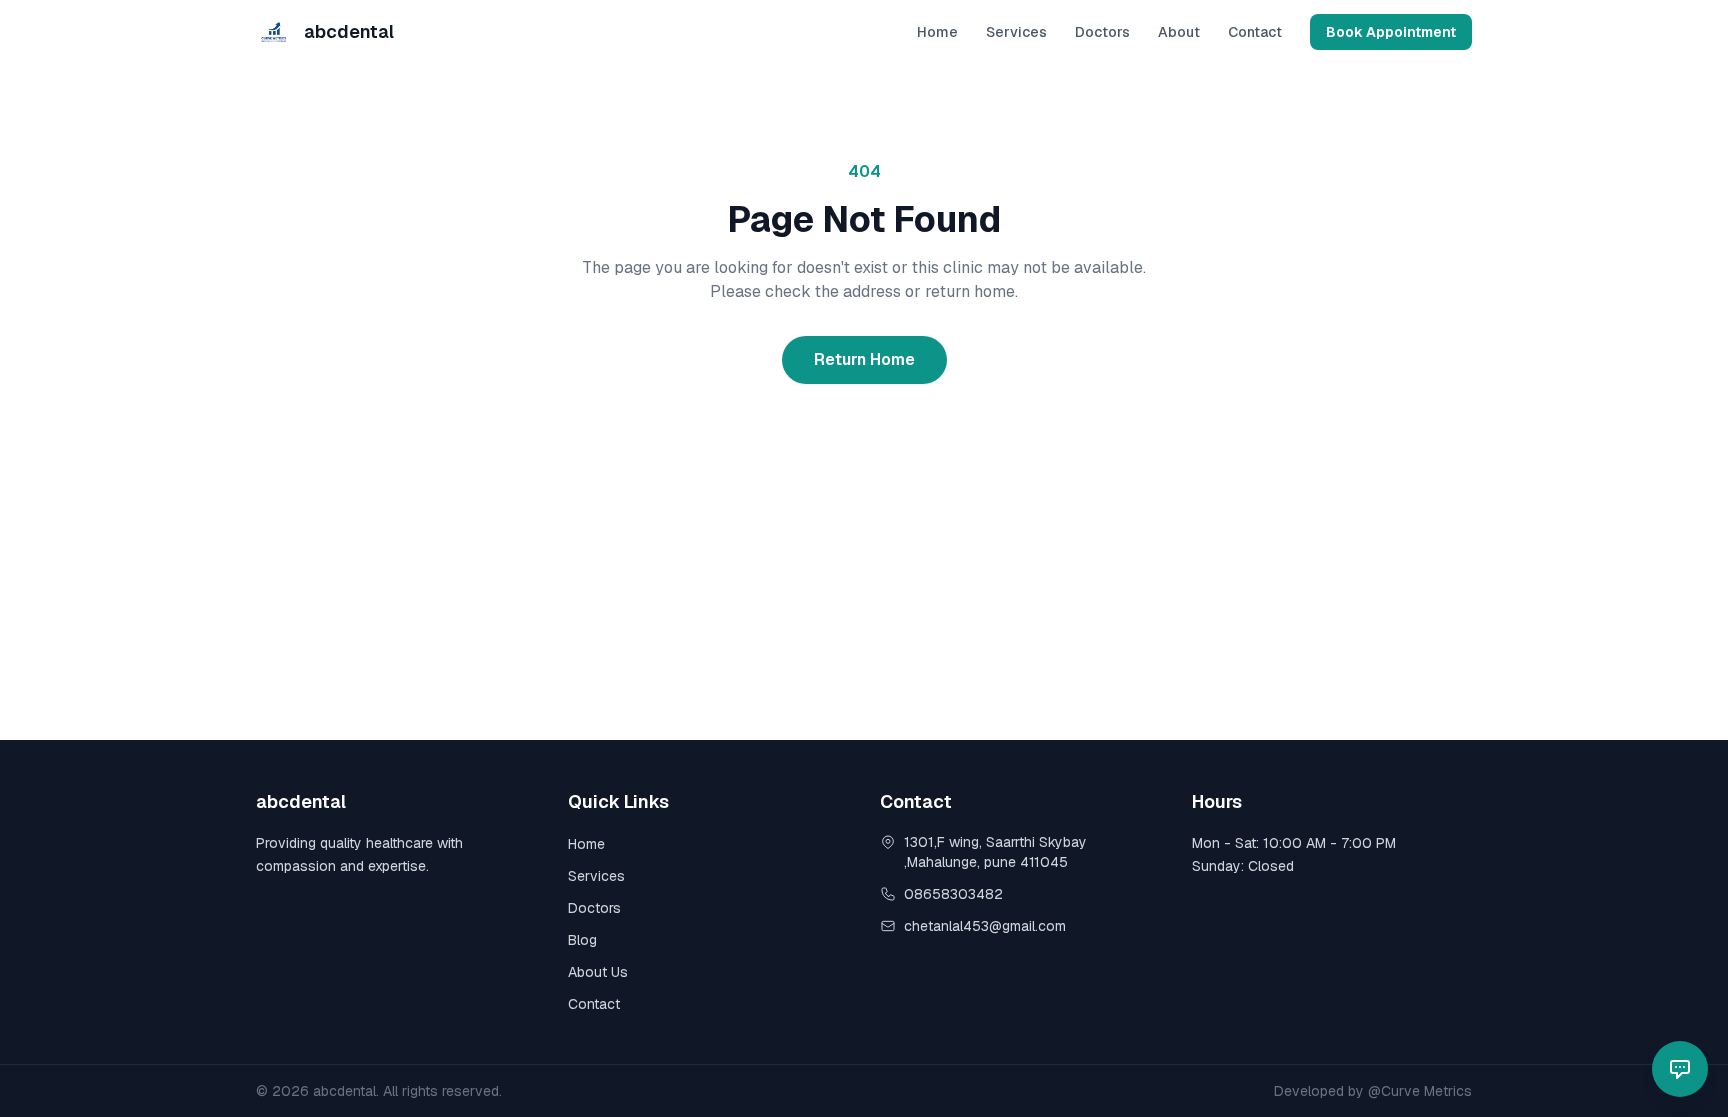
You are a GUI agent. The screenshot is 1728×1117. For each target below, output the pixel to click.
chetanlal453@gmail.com (985, 926)
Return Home (864, 359)
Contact (1255, 32)
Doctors (1102, 32)
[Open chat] (1680, 1069)
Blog (582, 940)
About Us (598, 972)
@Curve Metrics (1420, 1091)
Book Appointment (1391, 32)
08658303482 (953, 894)
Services (1016, 32)
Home (937, 32)
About (1179, 32)
